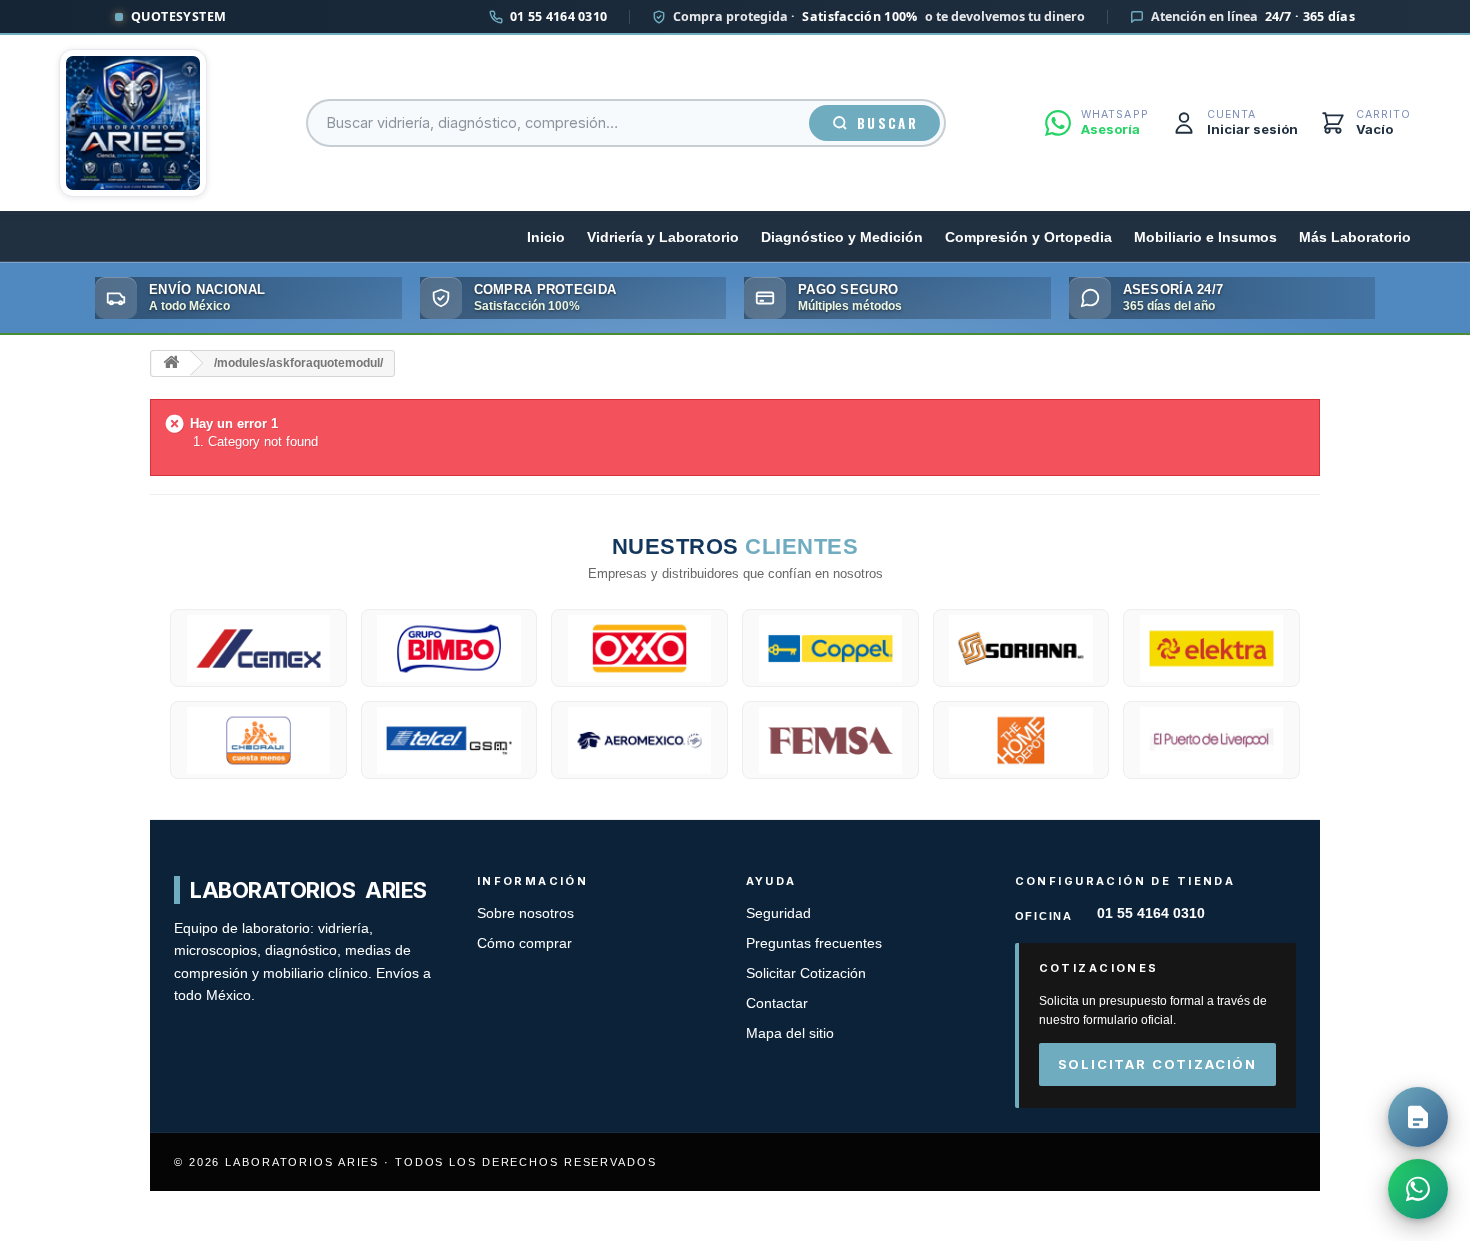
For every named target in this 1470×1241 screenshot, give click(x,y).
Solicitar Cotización (806, 973)
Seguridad (778, 913)
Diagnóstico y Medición (842, 237)
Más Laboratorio (1355, 237)
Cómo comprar (524, 943)
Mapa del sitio (790, 1033)
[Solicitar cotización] (1418, 1117)
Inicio (546, 237)
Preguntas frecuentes (814, 943)
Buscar (887, 123)
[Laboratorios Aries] (133, 123)
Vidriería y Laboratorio (663, 237)
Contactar (777, 1003)
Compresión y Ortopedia (1028, 237)
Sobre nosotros (525, 913)
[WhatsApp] (1418, 1189)
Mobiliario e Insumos (1205, 237)
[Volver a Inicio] (171, 363)
